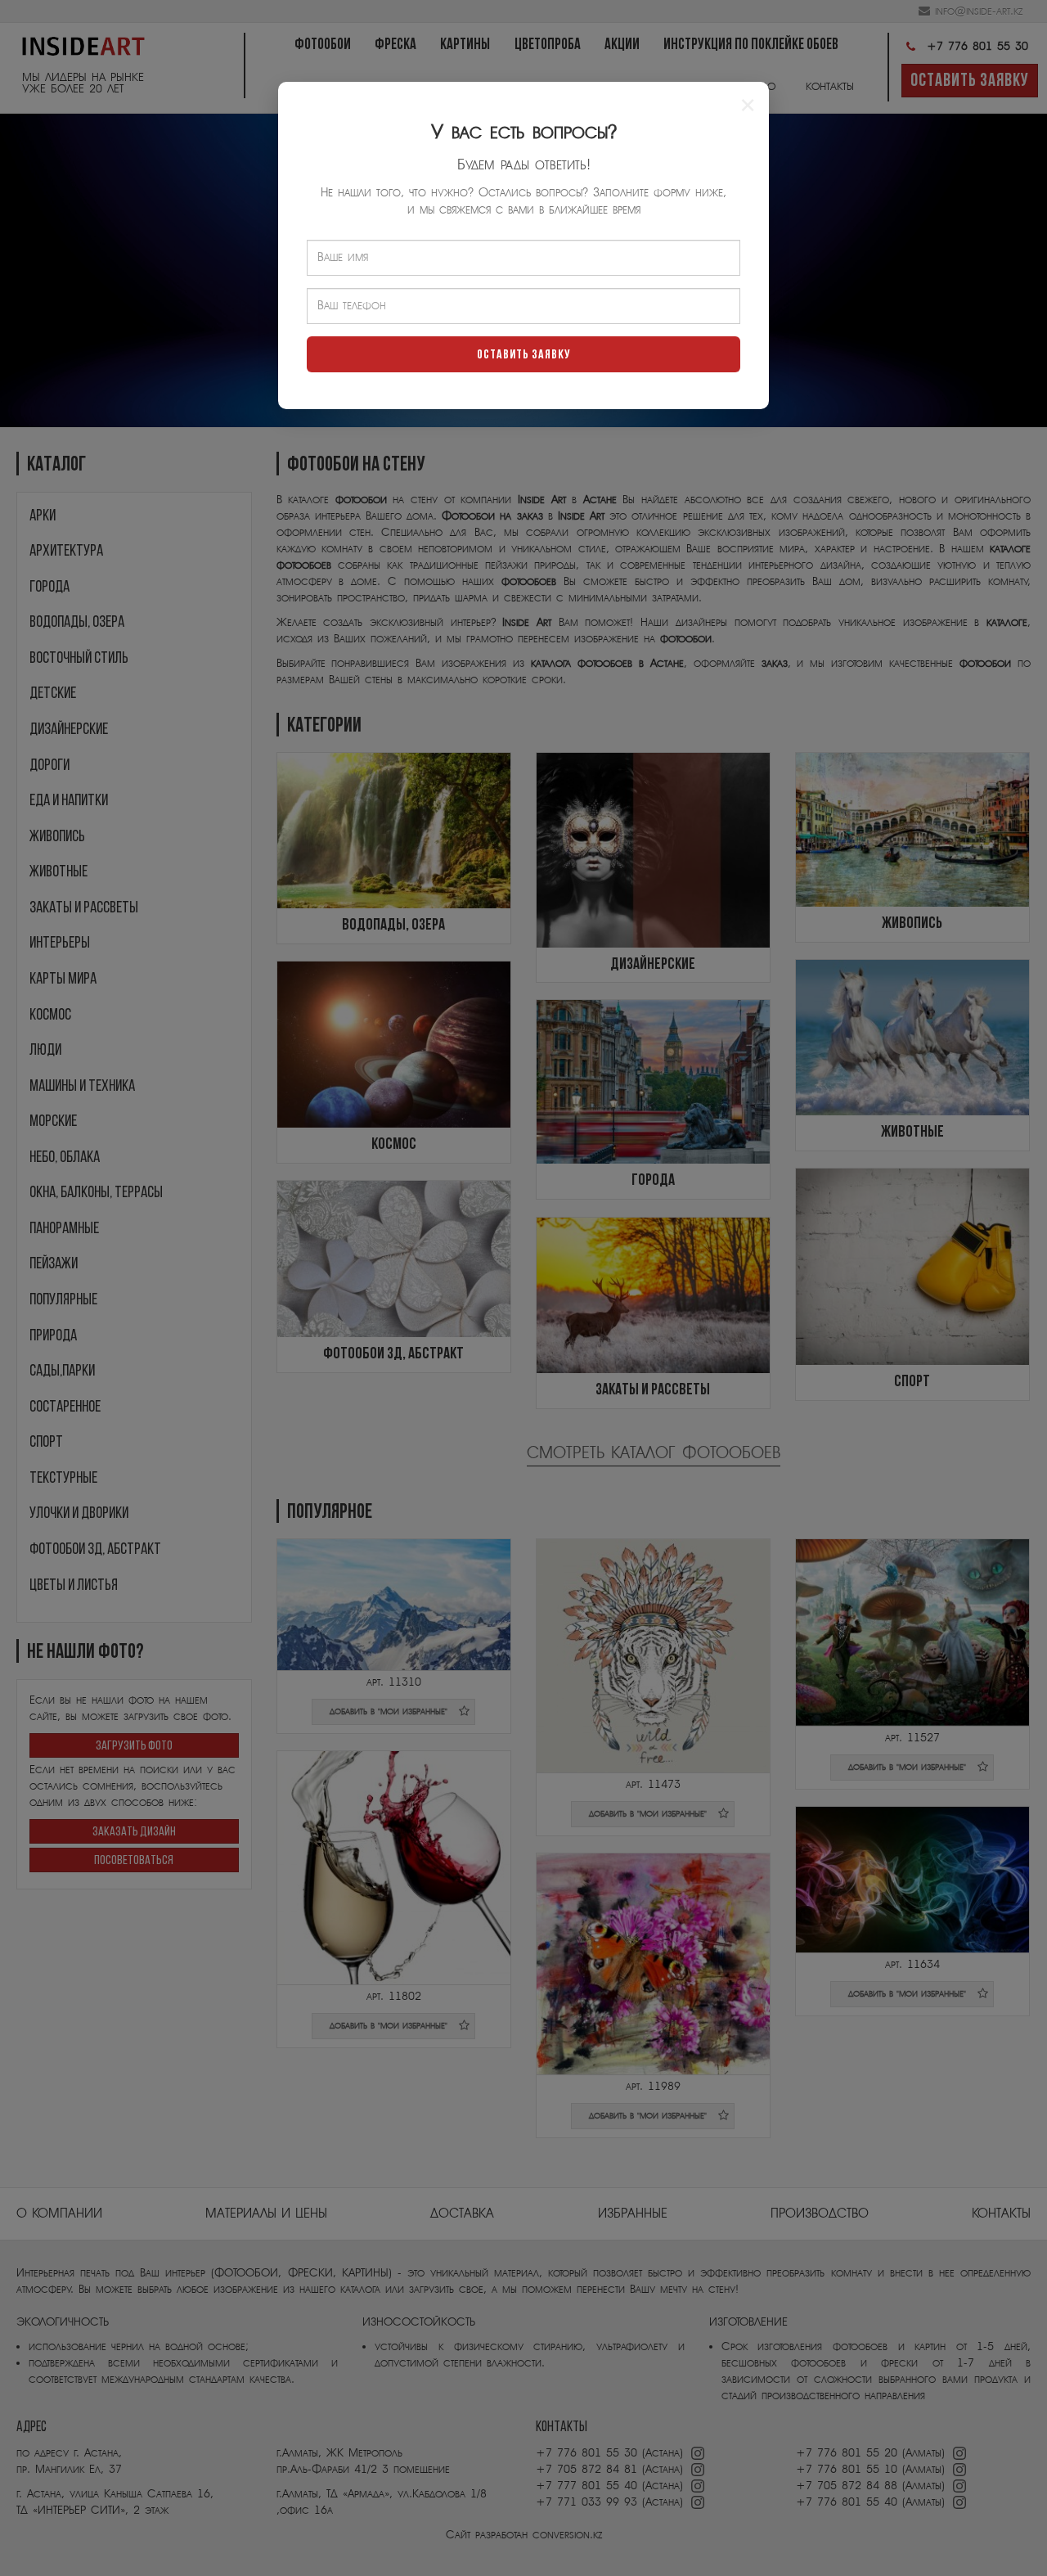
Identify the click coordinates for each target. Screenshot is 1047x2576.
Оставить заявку (524, 355)
